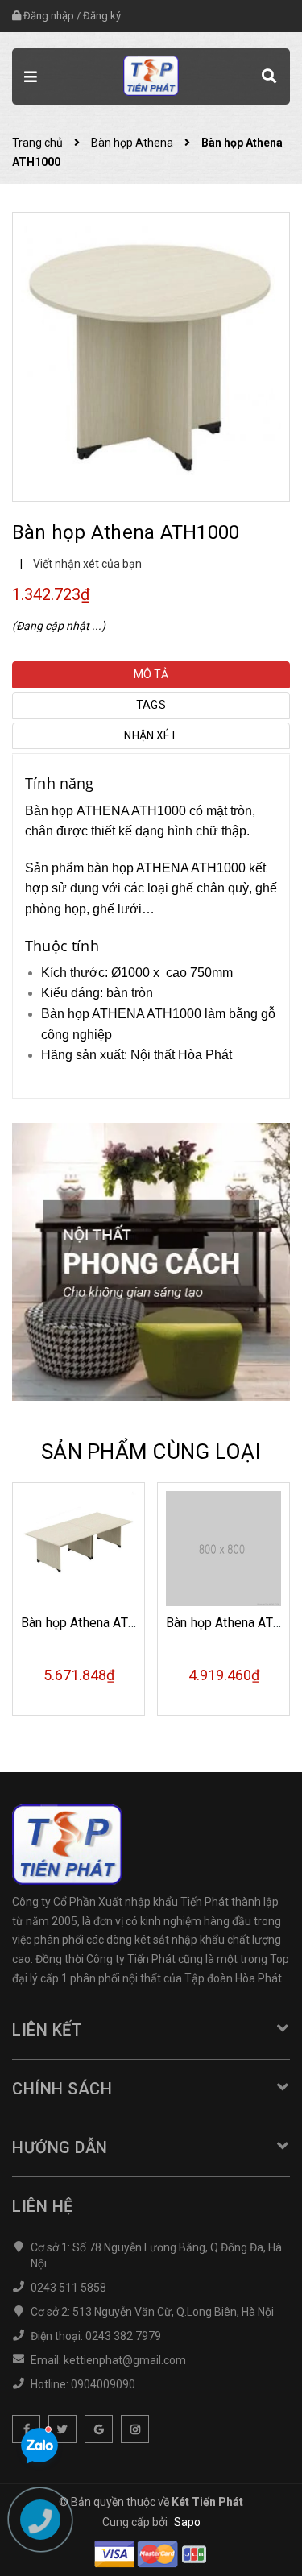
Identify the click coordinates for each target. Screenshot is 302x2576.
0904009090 (103, 2384)
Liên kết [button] (47, 2030)
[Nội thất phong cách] (151, 1261)
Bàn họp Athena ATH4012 (94, 1623)
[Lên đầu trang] (249, 2540)
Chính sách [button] (62, 2089)
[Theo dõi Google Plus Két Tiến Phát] (99, 2429)
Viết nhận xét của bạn (87, 564)
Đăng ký (102, 16)
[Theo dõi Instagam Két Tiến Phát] (135, 2429)
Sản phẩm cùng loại (151, 1452)
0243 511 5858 (68, 2288)
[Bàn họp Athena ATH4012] (79, 1549)
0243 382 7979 (123, 2336)
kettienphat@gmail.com (125, 2360)
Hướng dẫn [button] (60, 2147)
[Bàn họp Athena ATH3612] (223, 1549)
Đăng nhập (49, 16)
